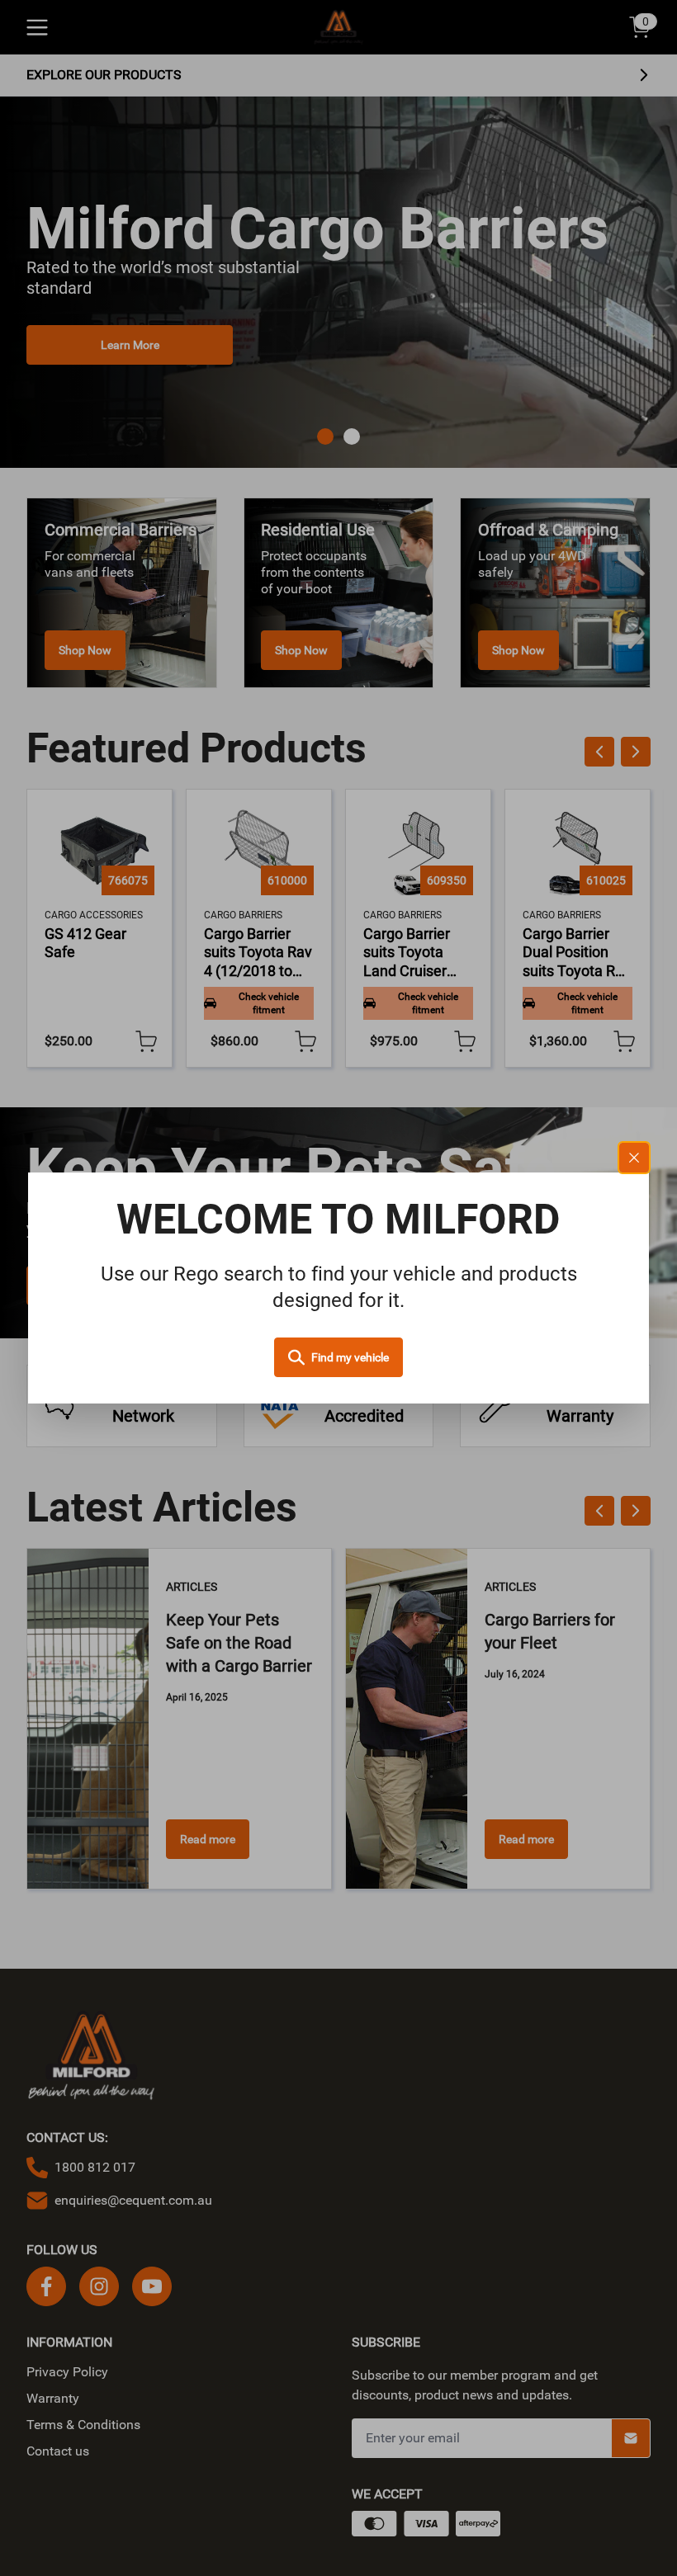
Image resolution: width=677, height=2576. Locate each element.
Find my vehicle (350, 1357)
